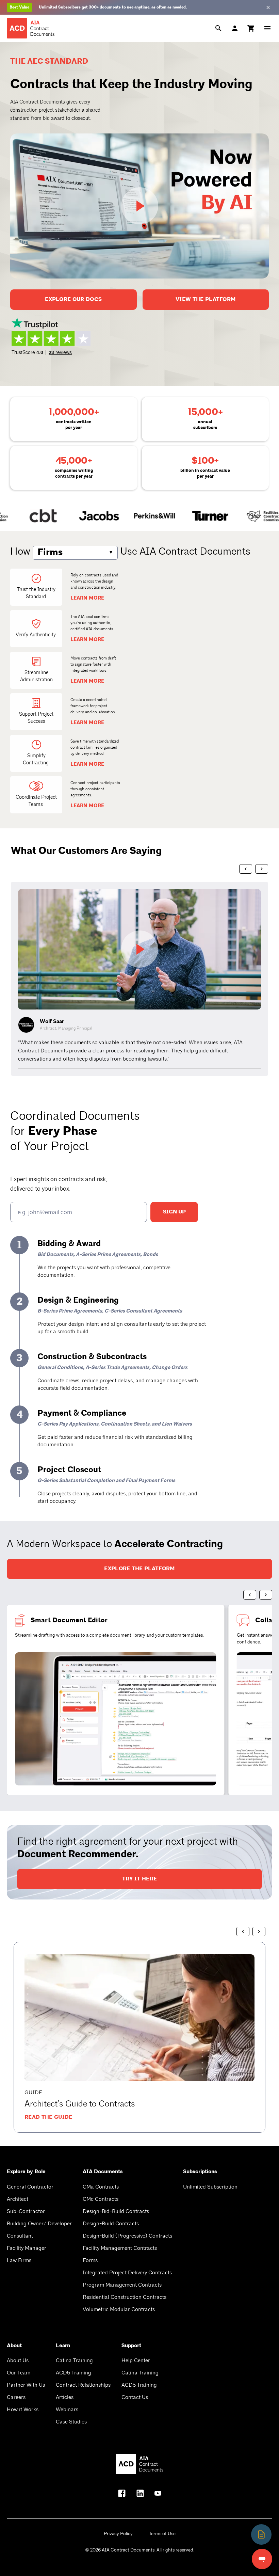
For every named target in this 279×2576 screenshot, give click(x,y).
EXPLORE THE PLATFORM (139, 1569)
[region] (139, 979)
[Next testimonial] (262, 869)
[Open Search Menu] (218, 28)
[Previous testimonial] (246, 869)
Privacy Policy (118, 2534)
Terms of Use (162, 2534)
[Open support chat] (262, 2559)
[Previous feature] (250, 1595)
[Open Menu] (267, 28)
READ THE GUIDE (48, 2117)
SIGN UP (174, 1212)
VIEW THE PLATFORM (206, 299)
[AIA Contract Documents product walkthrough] (139, 206)
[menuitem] (251, 28)
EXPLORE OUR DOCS (73, 299)
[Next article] (259, 1931)
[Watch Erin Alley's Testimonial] (139, 952)
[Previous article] (243, 1931)
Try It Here (140, 1879)
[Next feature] (266, 1595)
